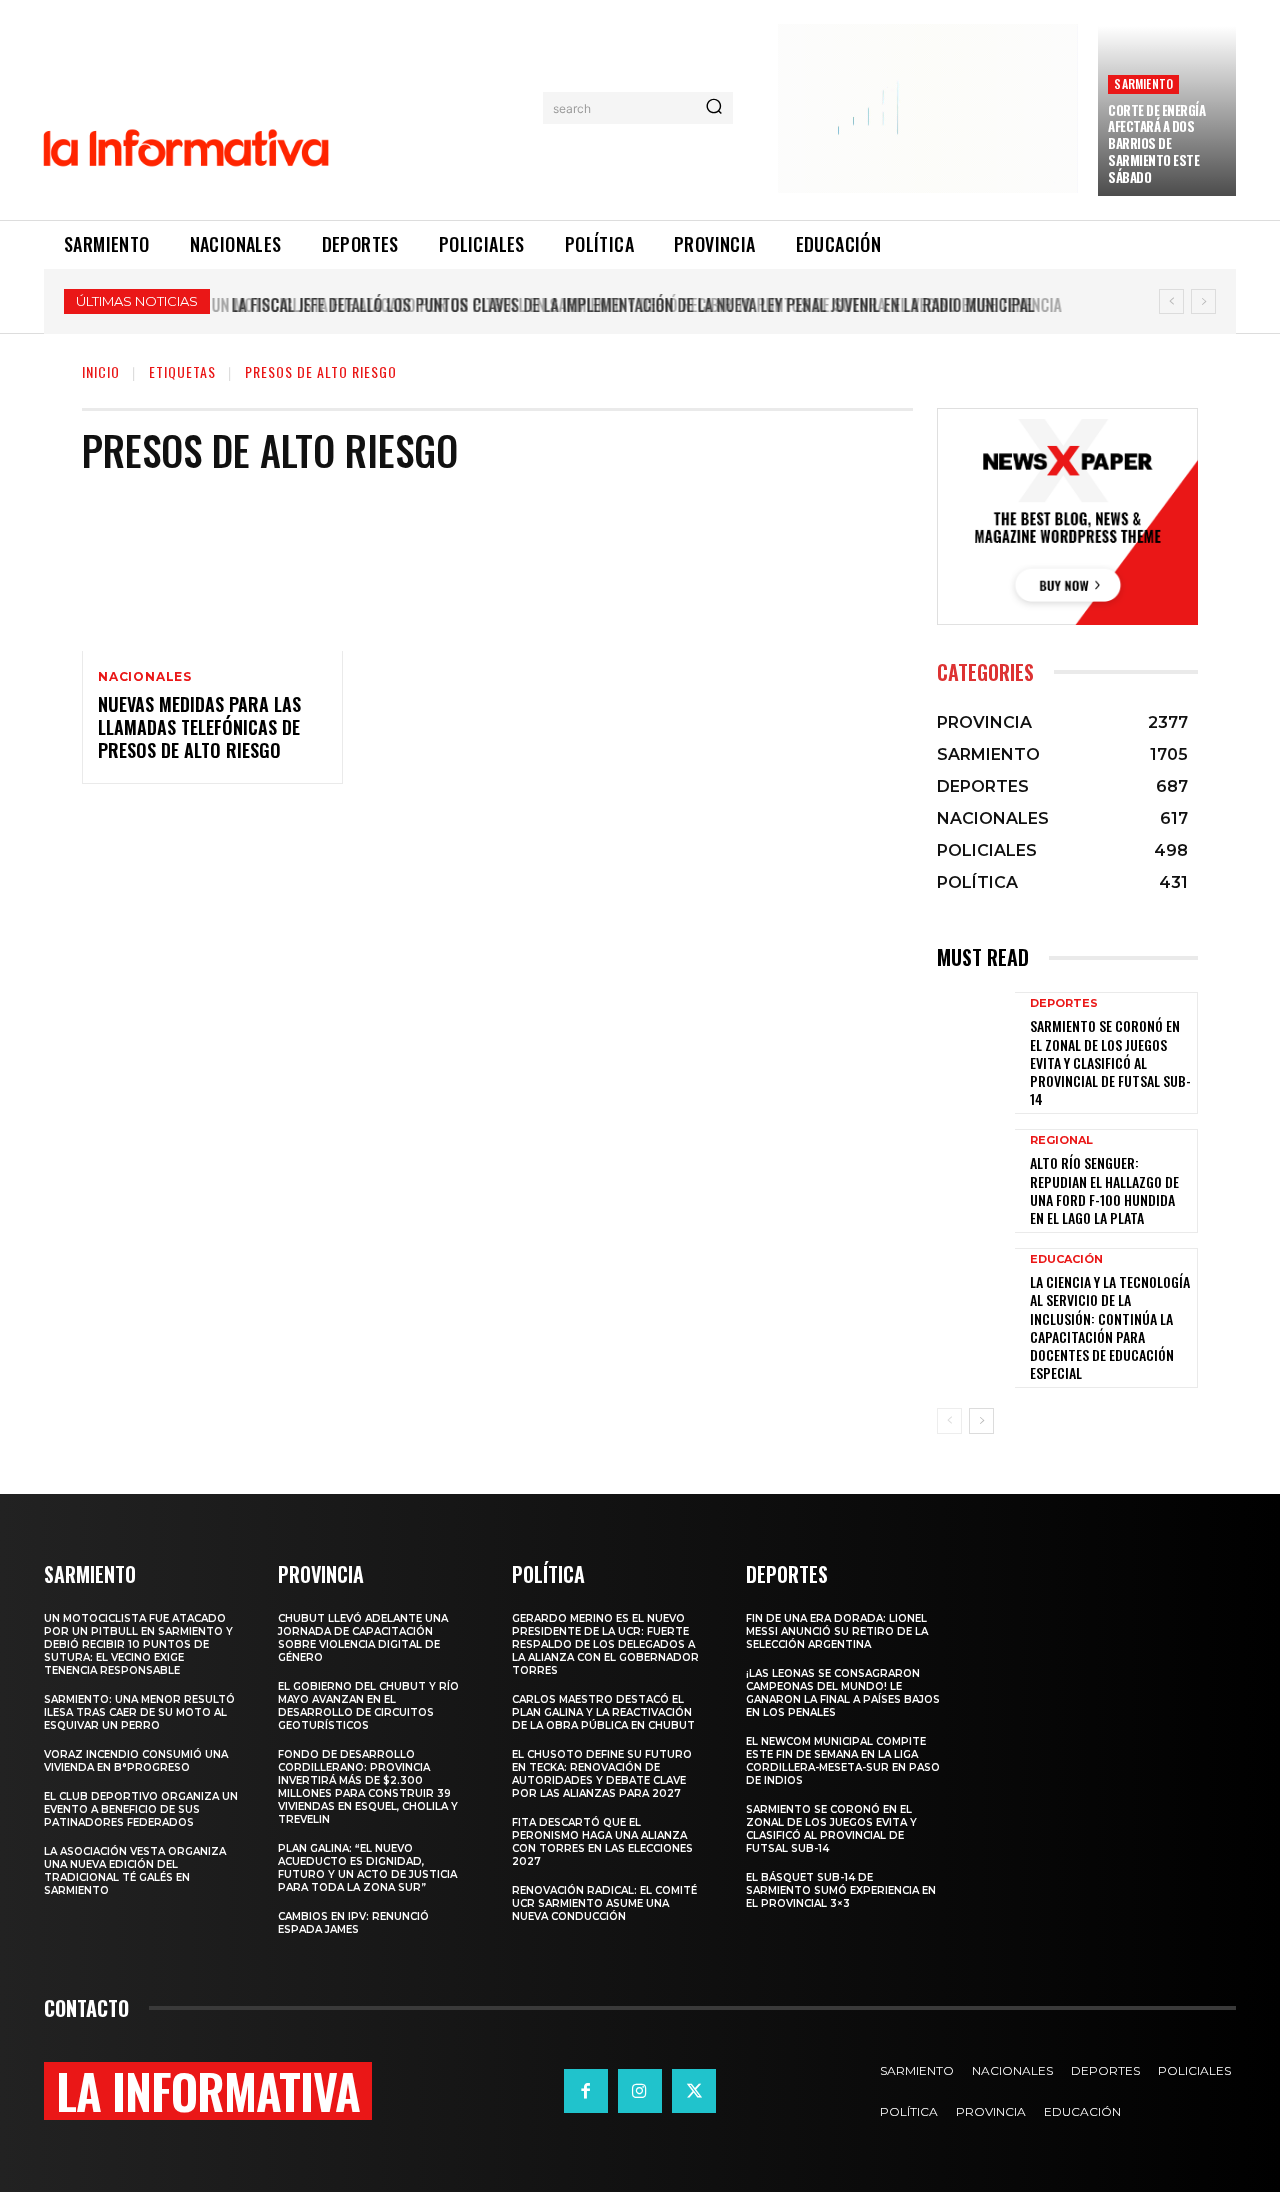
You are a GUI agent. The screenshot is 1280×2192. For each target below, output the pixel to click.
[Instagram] (640, 2091)
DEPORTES (1064, 1003)
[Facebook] (586, 2091)
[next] (1203, 301)
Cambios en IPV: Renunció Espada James (353, 1923)
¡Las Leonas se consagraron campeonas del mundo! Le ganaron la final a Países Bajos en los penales (843, 1693)
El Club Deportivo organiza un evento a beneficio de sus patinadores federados (141, 1809)
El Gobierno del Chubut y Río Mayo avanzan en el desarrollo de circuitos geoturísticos (368, 1706)
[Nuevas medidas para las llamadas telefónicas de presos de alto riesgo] (212, 572)
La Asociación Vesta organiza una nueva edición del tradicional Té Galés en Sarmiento (135, 1871)
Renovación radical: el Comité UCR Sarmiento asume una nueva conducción (604, 1903)
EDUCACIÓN (1066, 1259)
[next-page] (981, 1421)
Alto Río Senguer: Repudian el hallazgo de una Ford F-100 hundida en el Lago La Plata (1104, 1190)
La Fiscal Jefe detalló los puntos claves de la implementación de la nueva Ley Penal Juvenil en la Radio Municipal (626, 305)
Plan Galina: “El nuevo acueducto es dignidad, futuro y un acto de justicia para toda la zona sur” (367, 1868)
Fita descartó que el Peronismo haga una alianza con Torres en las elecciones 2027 (602, 1842)
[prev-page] (949, 1421)
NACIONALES (145, 677)
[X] (694, 2091)
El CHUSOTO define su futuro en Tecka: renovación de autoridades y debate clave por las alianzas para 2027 (602, 1774)
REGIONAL (1061, 1140)
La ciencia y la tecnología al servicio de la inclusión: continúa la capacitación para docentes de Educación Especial (1110, 1327)
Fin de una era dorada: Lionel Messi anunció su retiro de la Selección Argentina (837, 1631)
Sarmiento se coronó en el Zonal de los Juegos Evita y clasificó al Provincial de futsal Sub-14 (1110, 1062)
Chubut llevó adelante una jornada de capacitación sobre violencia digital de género (363, 1638)
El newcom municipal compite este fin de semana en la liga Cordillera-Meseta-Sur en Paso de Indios (843, 1761)
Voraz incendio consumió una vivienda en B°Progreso (136, 1761)
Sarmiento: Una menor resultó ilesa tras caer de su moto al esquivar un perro (139, 1712)
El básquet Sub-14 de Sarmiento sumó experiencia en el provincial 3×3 (841, 1890)
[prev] (1171, 301)
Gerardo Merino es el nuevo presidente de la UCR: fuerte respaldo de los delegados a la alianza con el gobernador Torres (605, 1644)
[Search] (714, 108)
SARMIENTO (1143, 83)
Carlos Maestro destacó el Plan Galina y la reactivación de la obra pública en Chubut (603, 1712)
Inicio (101, 371)
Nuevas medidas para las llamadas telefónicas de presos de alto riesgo (199, 727)
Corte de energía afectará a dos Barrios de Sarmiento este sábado (1156, 144)
